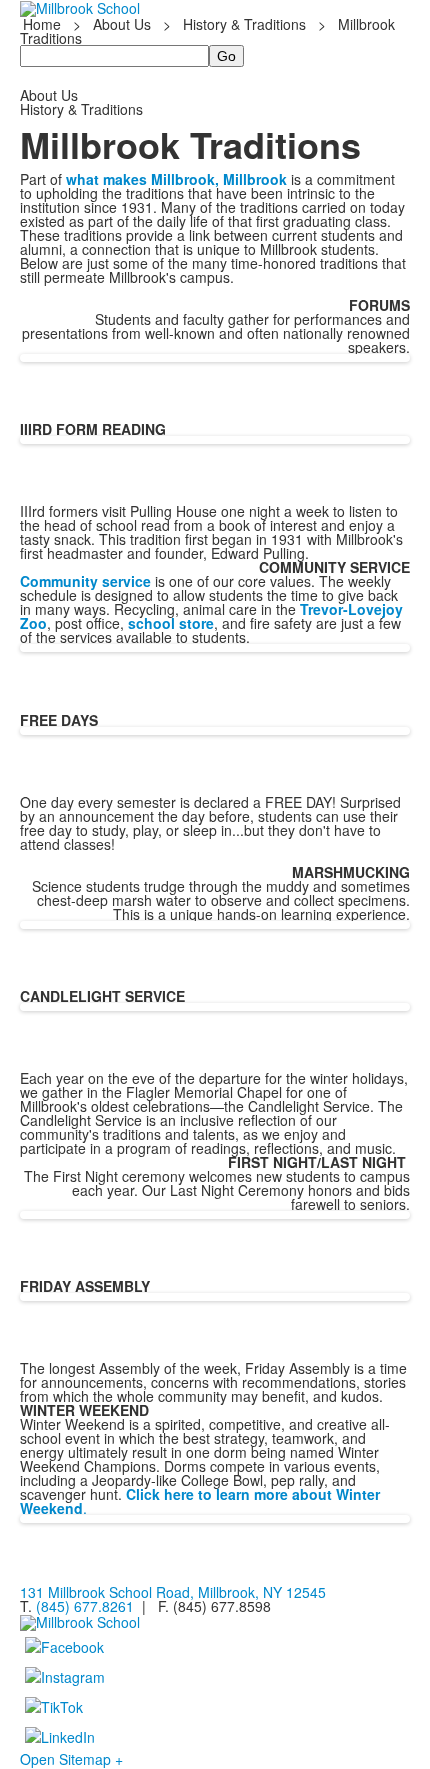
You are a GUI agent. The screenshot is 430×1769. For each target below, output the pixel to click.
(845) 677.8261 (85, 1606)
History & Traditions (244, 24)
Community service (85, 581)
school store (171, 623)
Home (44, 24)
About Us (122, 24)
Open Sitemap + (71, 1759)
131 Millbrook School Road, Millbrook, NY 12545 (173, 1592)
